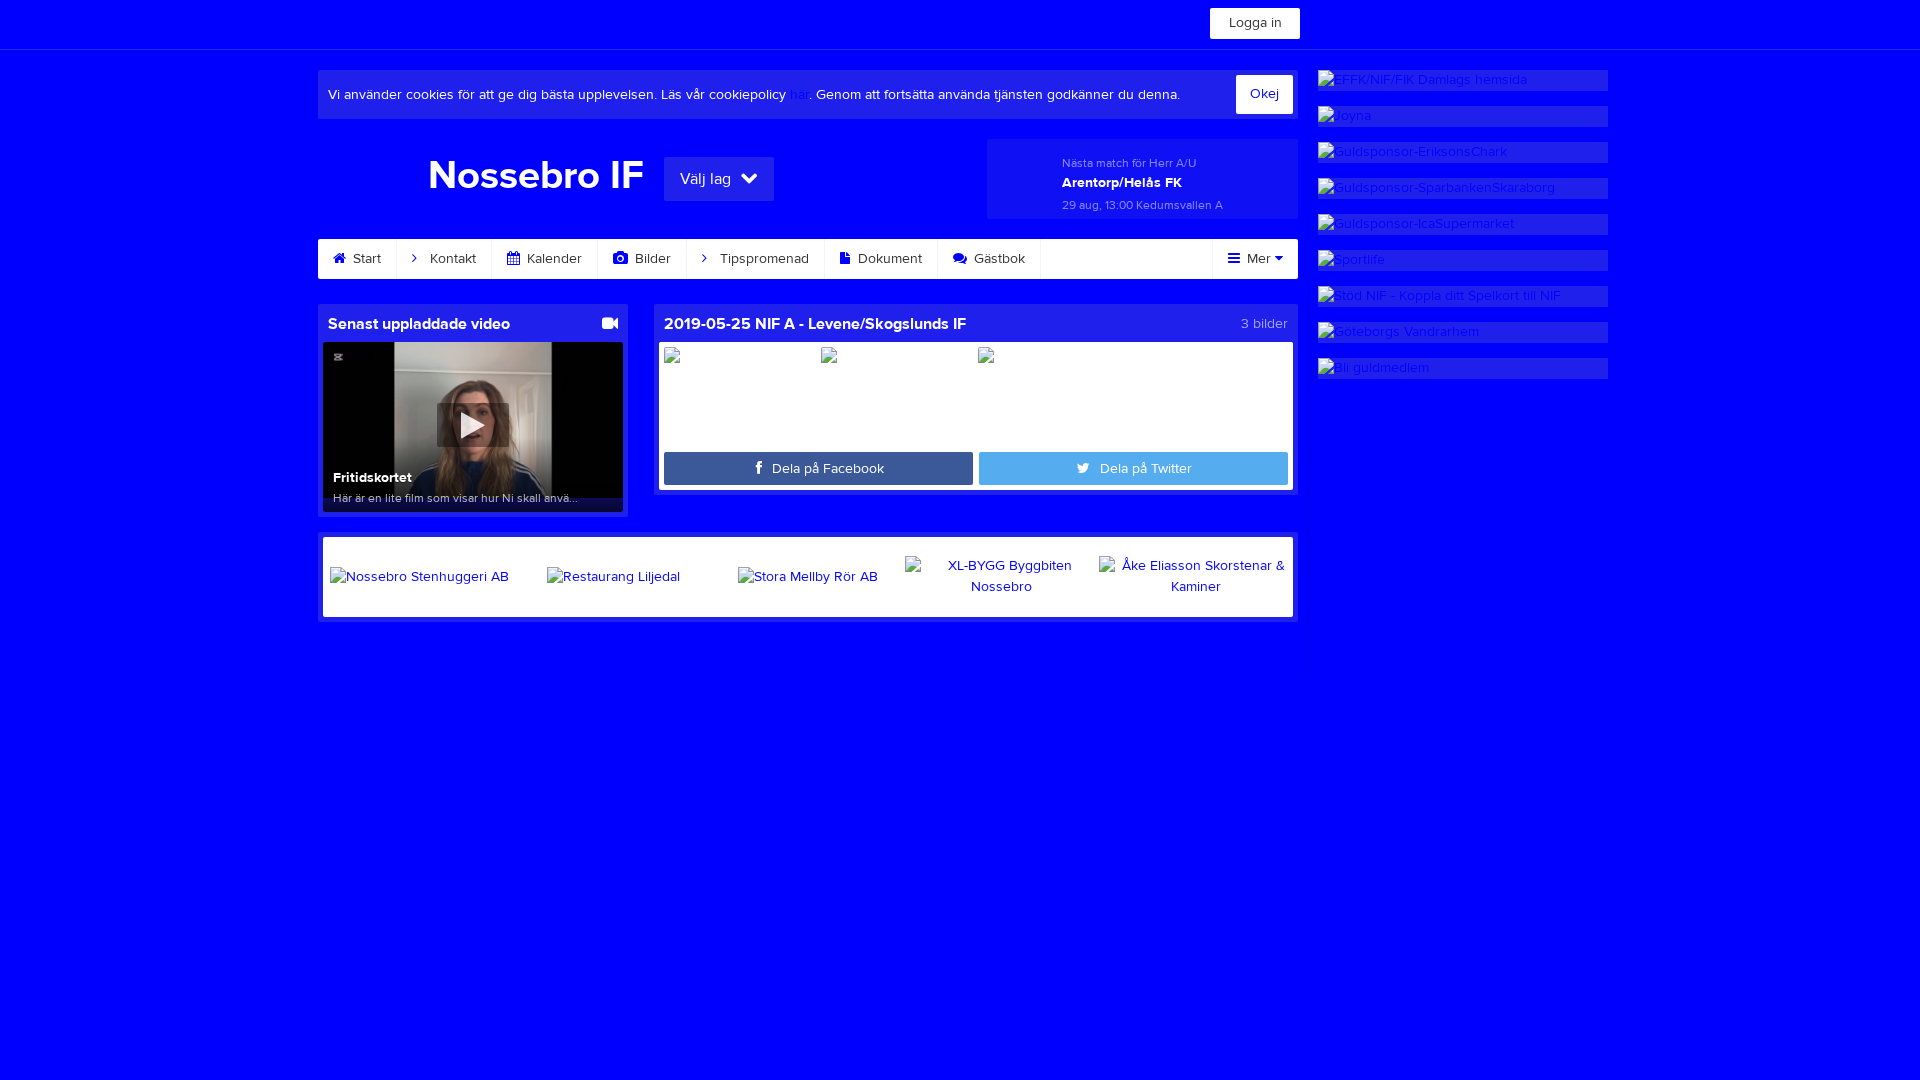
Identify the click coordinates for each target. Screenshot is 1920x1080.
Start (365, 259)
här (799, 95)
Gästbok (997, 259)
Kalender (552, 259)
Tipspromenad (762, 259)
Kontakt (451, 259)
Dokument (888, 259)
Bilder (651, 259)
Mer (1259, 259)
